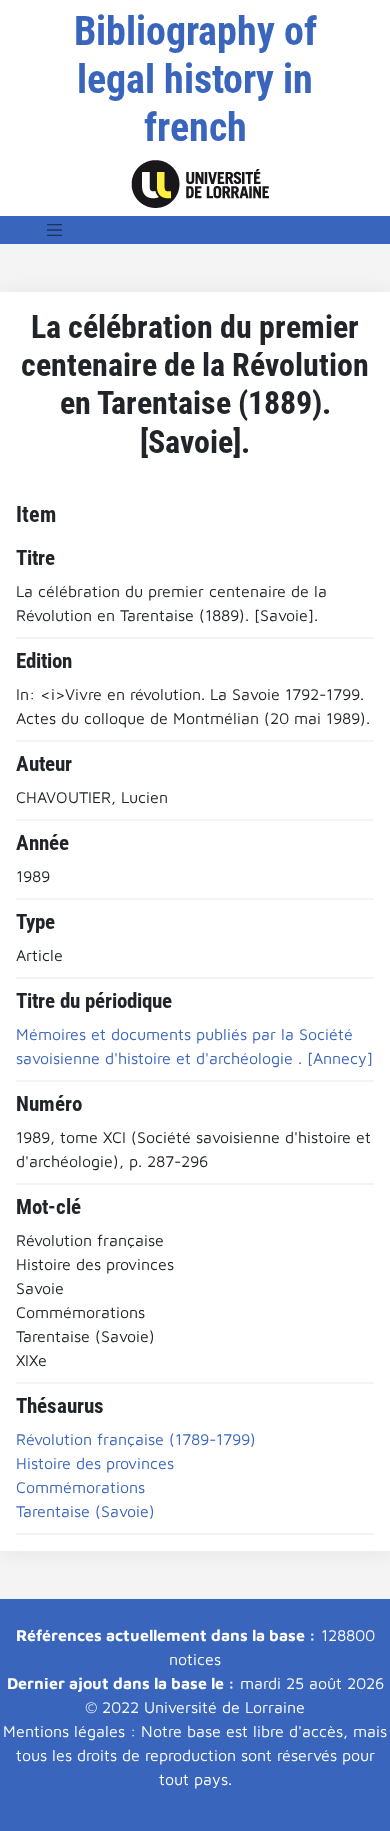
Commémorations (80, 1487)
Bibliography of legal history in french (195, 79)
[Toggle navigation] (55, 230)
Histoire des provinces (95, 1463)
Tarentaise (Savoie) (85, 1511)
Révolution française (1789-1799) (136, 1439)
